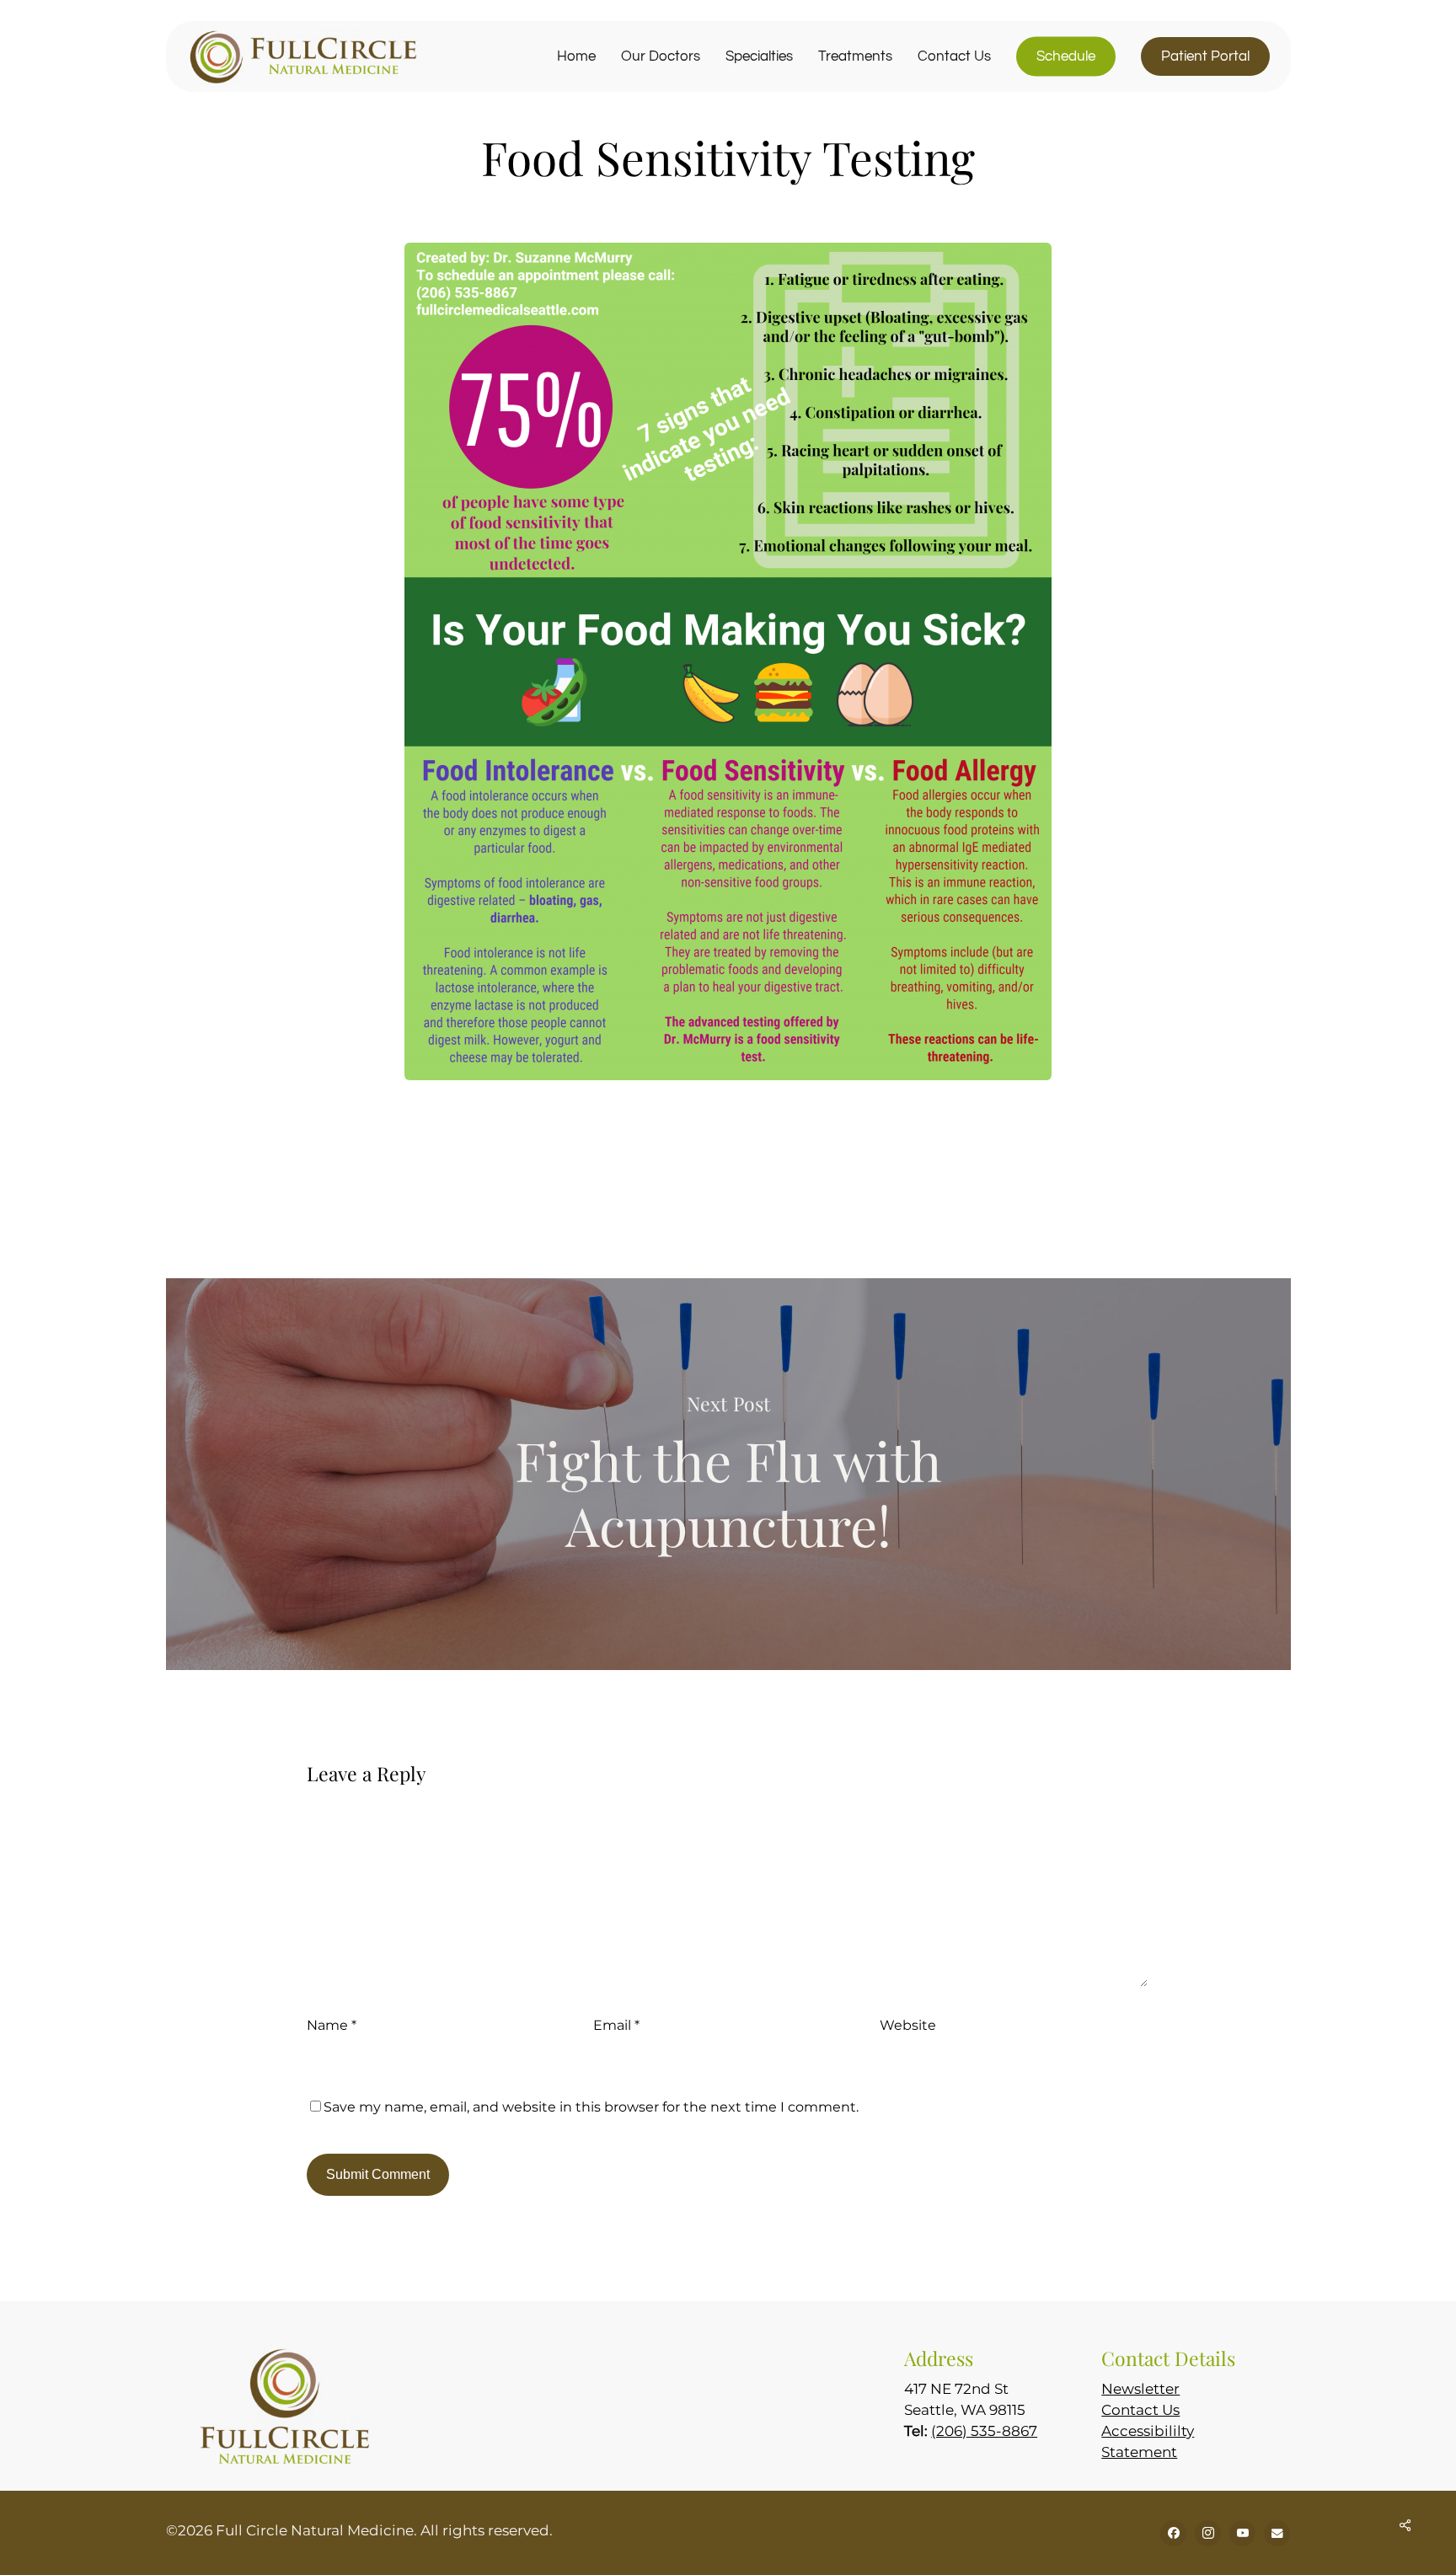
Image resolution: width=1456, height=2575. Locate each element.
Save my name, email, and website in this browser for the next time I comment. (591, 2107)
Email (616, 2025)
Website (908, 2025)
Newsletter (1140, 2389)
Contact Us (1140, 2410)
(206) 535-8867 (984, 2431)
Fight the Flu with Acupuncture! (728, 1474)
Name (332, 2025)
